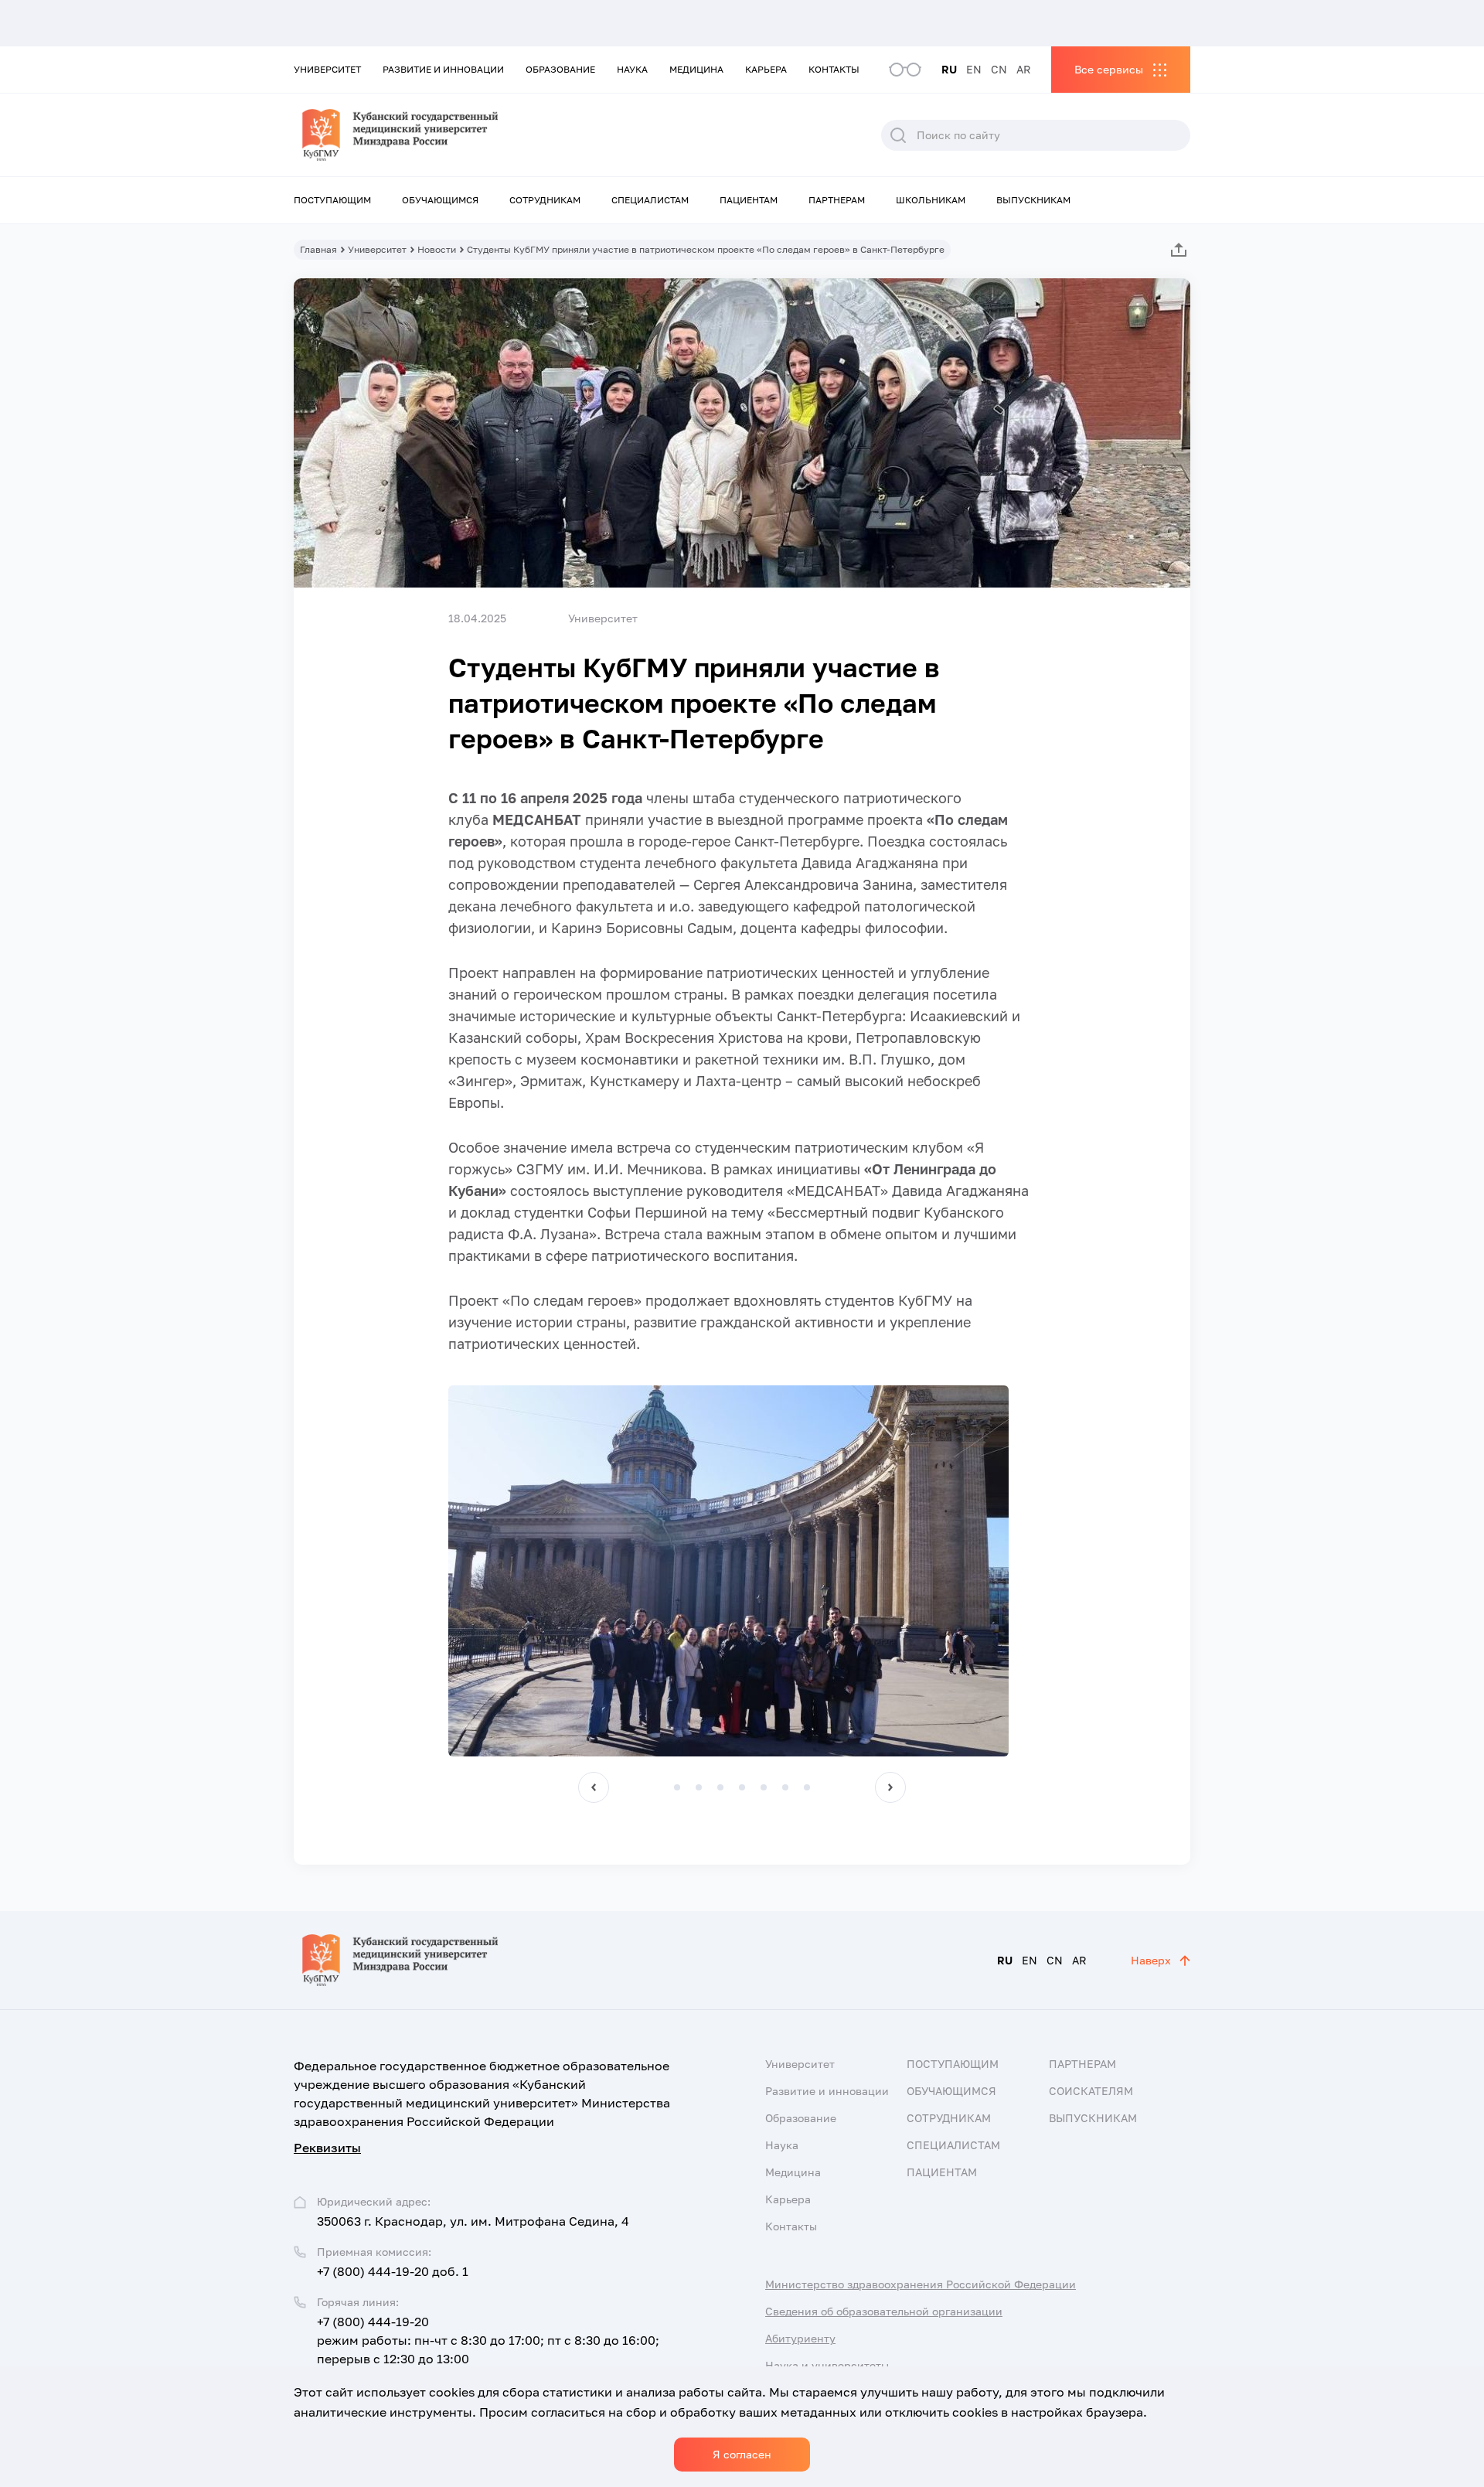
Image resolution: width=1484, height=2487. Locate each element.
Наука (632, 69)
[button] (594, 1787)
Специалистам (650, 200)
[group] (728, 1571)
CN (999, 69)
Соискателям (1091, 2091)
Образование (560, 69)
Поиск (898, 135)
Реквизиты (327, 2148)
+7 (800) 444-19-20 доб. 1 (393, 2271)
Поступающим (332, 200)
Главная (318, 249)
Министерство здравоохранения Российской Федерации (921, 2284)
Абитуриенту (800, 2338)
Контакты (834, 69)
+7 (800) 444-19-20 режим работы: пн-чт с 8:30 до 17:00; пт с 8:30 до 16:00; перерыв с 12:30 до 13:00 (488, 2340)
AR (1024, 69)
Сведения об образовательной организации (884, 2311)
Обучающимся (440, 200)
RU (949, 69)
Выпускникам (1033, 200)
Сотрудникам (545, 200)
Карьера (766, 69)
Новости (437, 249)
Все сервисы (1109, 69)
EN (974, 69)
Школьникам (931, 200)
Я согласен (742, 2454)
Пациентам (749, 200)
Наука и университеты (827, 2365)
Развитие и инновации (443, 69)
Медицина (696, 69)
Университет (327, 69)
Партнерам (837, 200)
